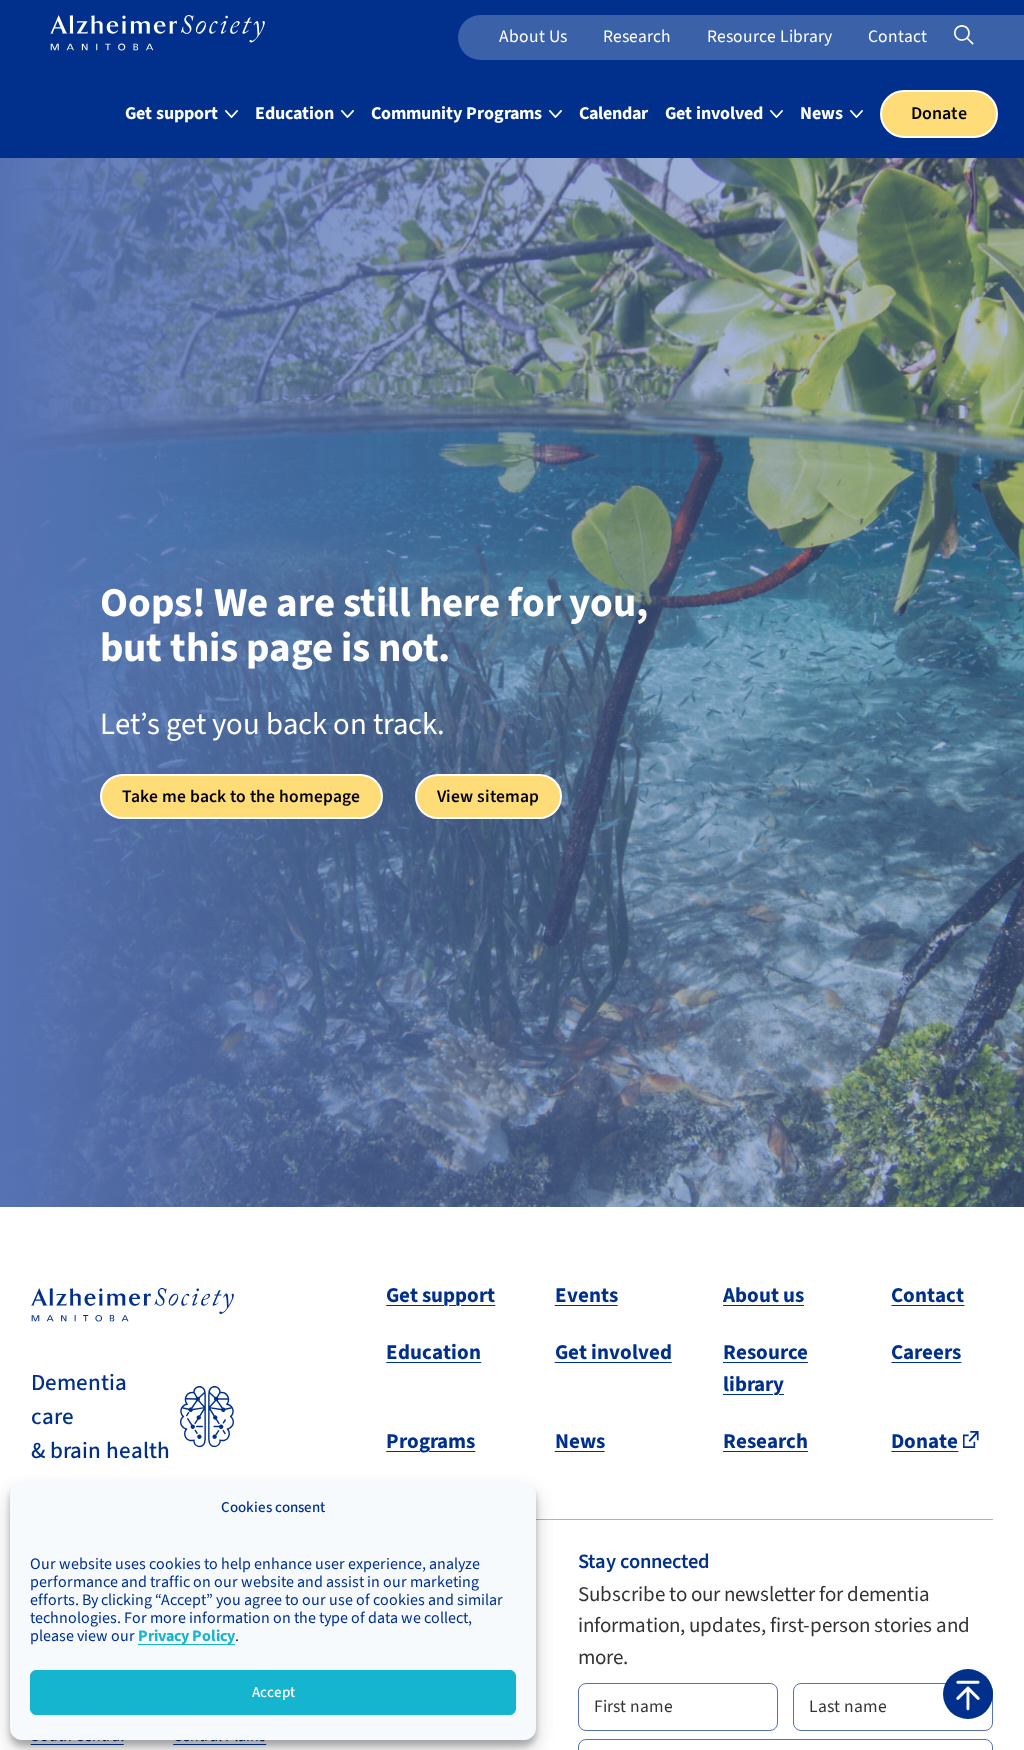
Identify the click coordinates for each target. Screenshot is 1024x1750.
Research (637, 36)
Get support (173, 113)
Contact (897, 36)
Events (586, 1295)
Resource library (765, 1368)
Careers (926, 1352)
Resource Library (769, 36)
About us (533, 36)
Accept (273, 1692)
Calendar (613, 113)
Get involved (716, 113)
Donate (939, 113)
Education (296, 113)
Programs (430, 1441)
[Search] (990, 36)
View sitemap (488, 796)
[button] (968, 1694)
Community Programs (458, 113)
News (823, 113)
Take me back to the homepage (241, 796)
